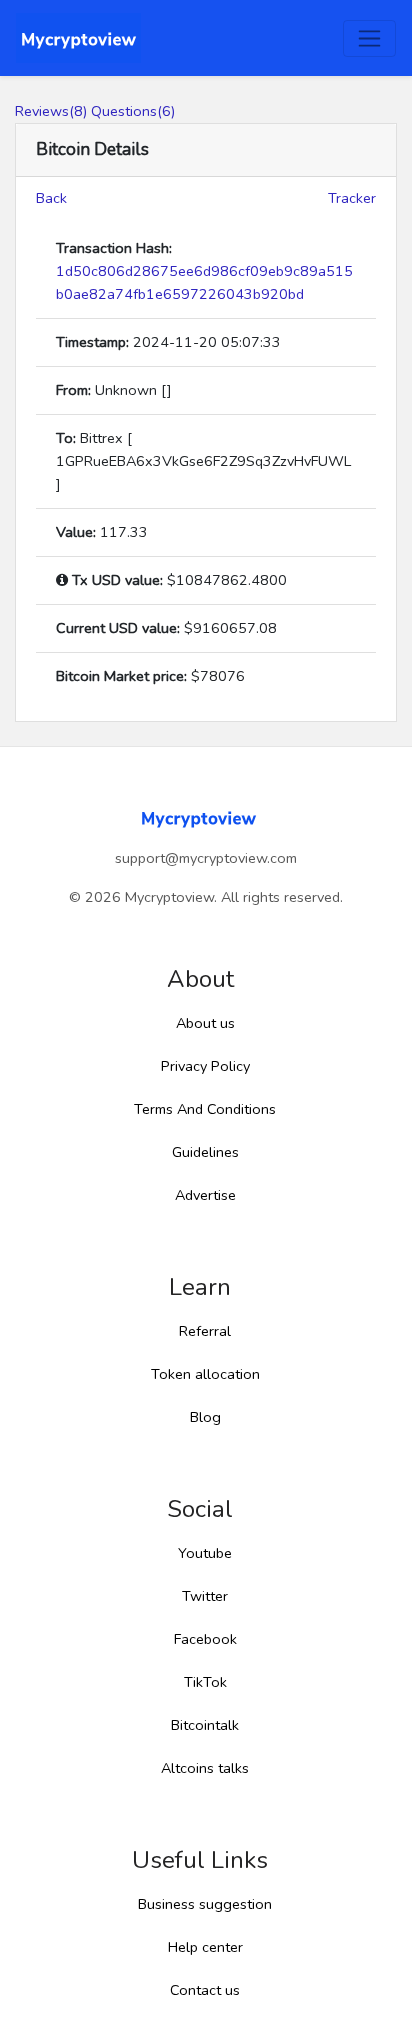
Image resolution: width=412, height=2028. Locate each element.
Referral (205, 1331)
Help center (205, 1947)
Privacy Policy (205, 1066)
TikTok (205, 1682)
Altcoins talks (205, 1768)
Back (51, 198)
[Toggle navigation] (369, 38)
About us (205, 1023)
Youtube (205, 1553)
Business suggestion (205, 1904)
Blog (205, 1417)
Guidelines (205, 1152)
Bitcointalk (205, 1725)
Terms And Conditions (205, 1109)
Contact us (205, 1990)
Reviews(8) (51, 111)
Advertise (205, 1195)
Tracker (352, 198)
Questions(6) (133, 111)
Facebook (205, 1639)
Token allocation (205, 1374)
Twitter (205, 1596)
